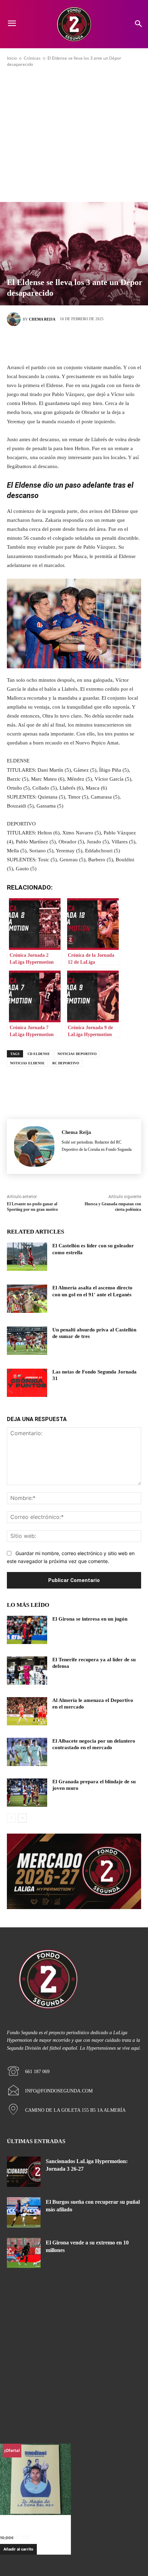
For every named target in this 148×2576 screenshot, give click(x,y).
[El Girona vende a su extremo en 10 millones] (24, 2253)
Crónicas (32, 58)
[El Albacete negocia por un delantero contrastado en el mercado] (27, 1752)
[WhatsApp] (105, 343)
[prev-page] (11, 1818)
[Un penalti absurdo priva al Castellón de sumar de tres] (27, 1341)
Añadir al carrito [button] (18, 2549)
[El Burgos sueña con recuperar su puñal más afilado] (24, 2212)
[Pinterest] (84, 343)
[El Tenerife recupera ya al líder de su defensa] (27, 1671)
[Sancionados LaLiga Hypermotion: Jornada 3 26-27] (24, 2172)
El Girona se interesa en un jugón (90, 1619)
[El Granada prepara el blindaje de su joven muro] (27, 1793)
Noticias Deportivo (77, 1054)
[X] (64, 343)
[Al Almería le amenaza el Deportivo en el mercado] (27, 1711)
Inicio (12, 58)
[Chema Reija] (15, 319)
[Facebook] (43, 343)
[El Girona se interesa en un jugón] (27, 1630)
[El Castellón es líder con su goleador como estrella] (27, 1257)
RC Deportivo (66, 1063)
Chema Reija (42, 319)
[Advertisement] (74, 135)
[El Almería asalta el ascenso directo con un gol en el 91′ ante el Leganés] (27, 1299)
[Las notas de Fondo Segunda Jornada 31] (27, 1383)
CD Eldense (39, 1054)
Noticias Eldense (27, 1063)
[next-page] (22, 1818)
